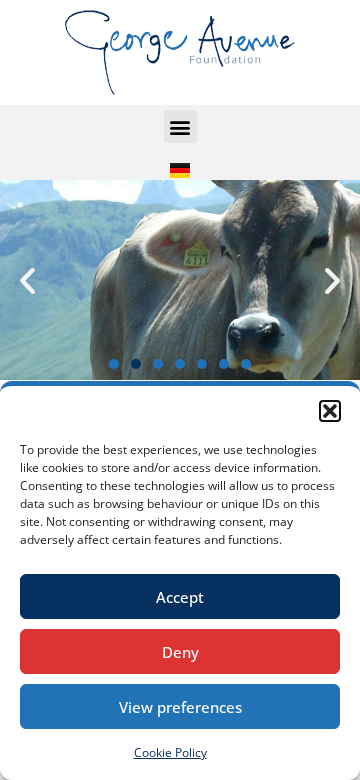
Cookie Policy (170, 752)
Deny (180, 652)
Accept (180, 597)
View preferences (180, 707)
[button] (330, 411)
